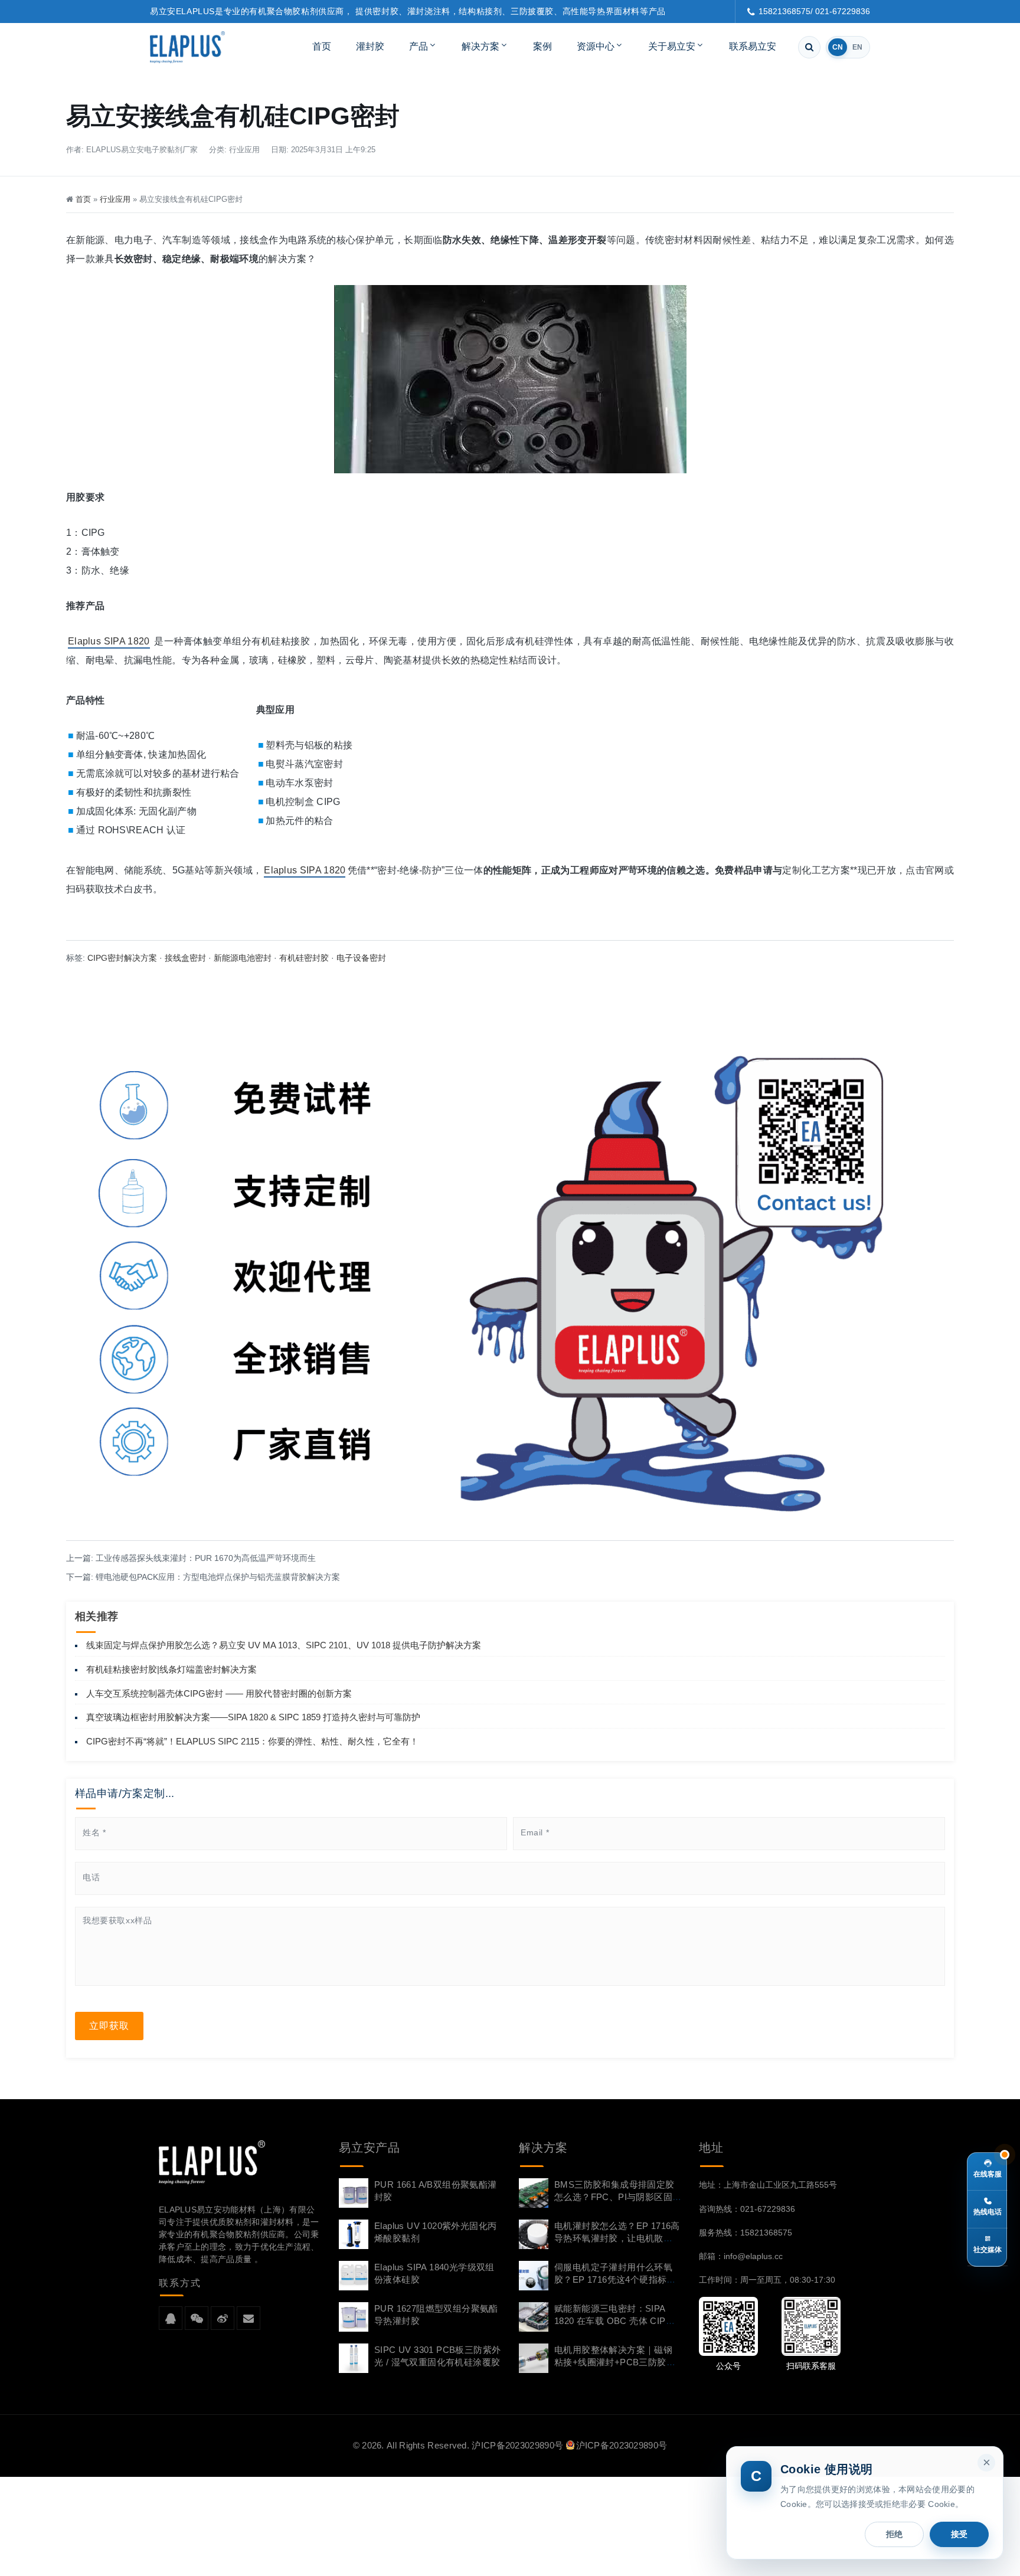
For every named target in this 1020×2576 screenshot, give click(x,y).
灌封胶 (370, 46)
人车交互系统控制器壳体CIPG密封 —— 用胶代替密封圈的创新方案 (219, 1693)
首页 (322, 46)
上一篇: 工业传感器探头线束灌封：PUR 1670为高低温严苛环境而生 (191, 1558)
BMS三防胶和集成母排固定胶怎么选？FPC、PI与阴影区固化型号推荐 (614, 2197)
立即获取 (109, 2026)
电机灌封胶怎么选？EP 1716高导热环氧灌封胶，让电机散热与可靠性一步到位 (617, 2238)
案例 (542, 46)
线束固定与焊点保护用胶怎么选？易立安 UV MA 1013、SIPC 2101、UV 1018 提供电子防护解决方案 (284, 1645)
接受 (959, 2534)
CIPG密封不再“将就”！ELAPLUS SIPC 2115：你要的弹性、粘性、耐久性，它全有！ (252, 1741)
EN (857, 47)
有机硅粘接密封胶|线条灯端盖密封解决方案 (171, 1669)
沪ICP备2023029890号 (517, 2445)
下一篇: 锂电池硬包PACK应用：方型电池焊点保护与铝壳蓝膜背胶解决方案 (203, 1577)
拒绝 (894, 2534)
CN (838, 47)
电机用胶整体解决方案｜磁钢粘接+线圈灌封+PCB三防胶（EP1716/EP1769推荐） (613, 2362)
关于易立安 (672, 46)
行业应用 (244, 150)
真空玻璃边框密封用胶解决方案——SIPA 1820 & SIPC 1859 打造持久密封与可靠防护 (253, 1717)
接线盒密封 (185, 958)
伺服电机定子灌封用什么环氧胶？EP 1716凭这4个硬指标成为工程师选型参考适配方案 (615, 2279)
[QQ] (171, 2319)
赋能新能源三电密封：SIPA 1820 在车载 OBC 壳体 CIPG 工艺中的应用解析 (614, 2321)
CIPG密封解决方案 (122, 958)
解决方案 (480, 46)
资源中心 (596, 46)
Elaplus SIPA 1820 (109, 641)
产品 (419, 46)
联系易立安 (753, 46)
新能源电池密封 (243, 958)
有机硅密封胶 (304, 958)
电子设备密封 (361, 958)
